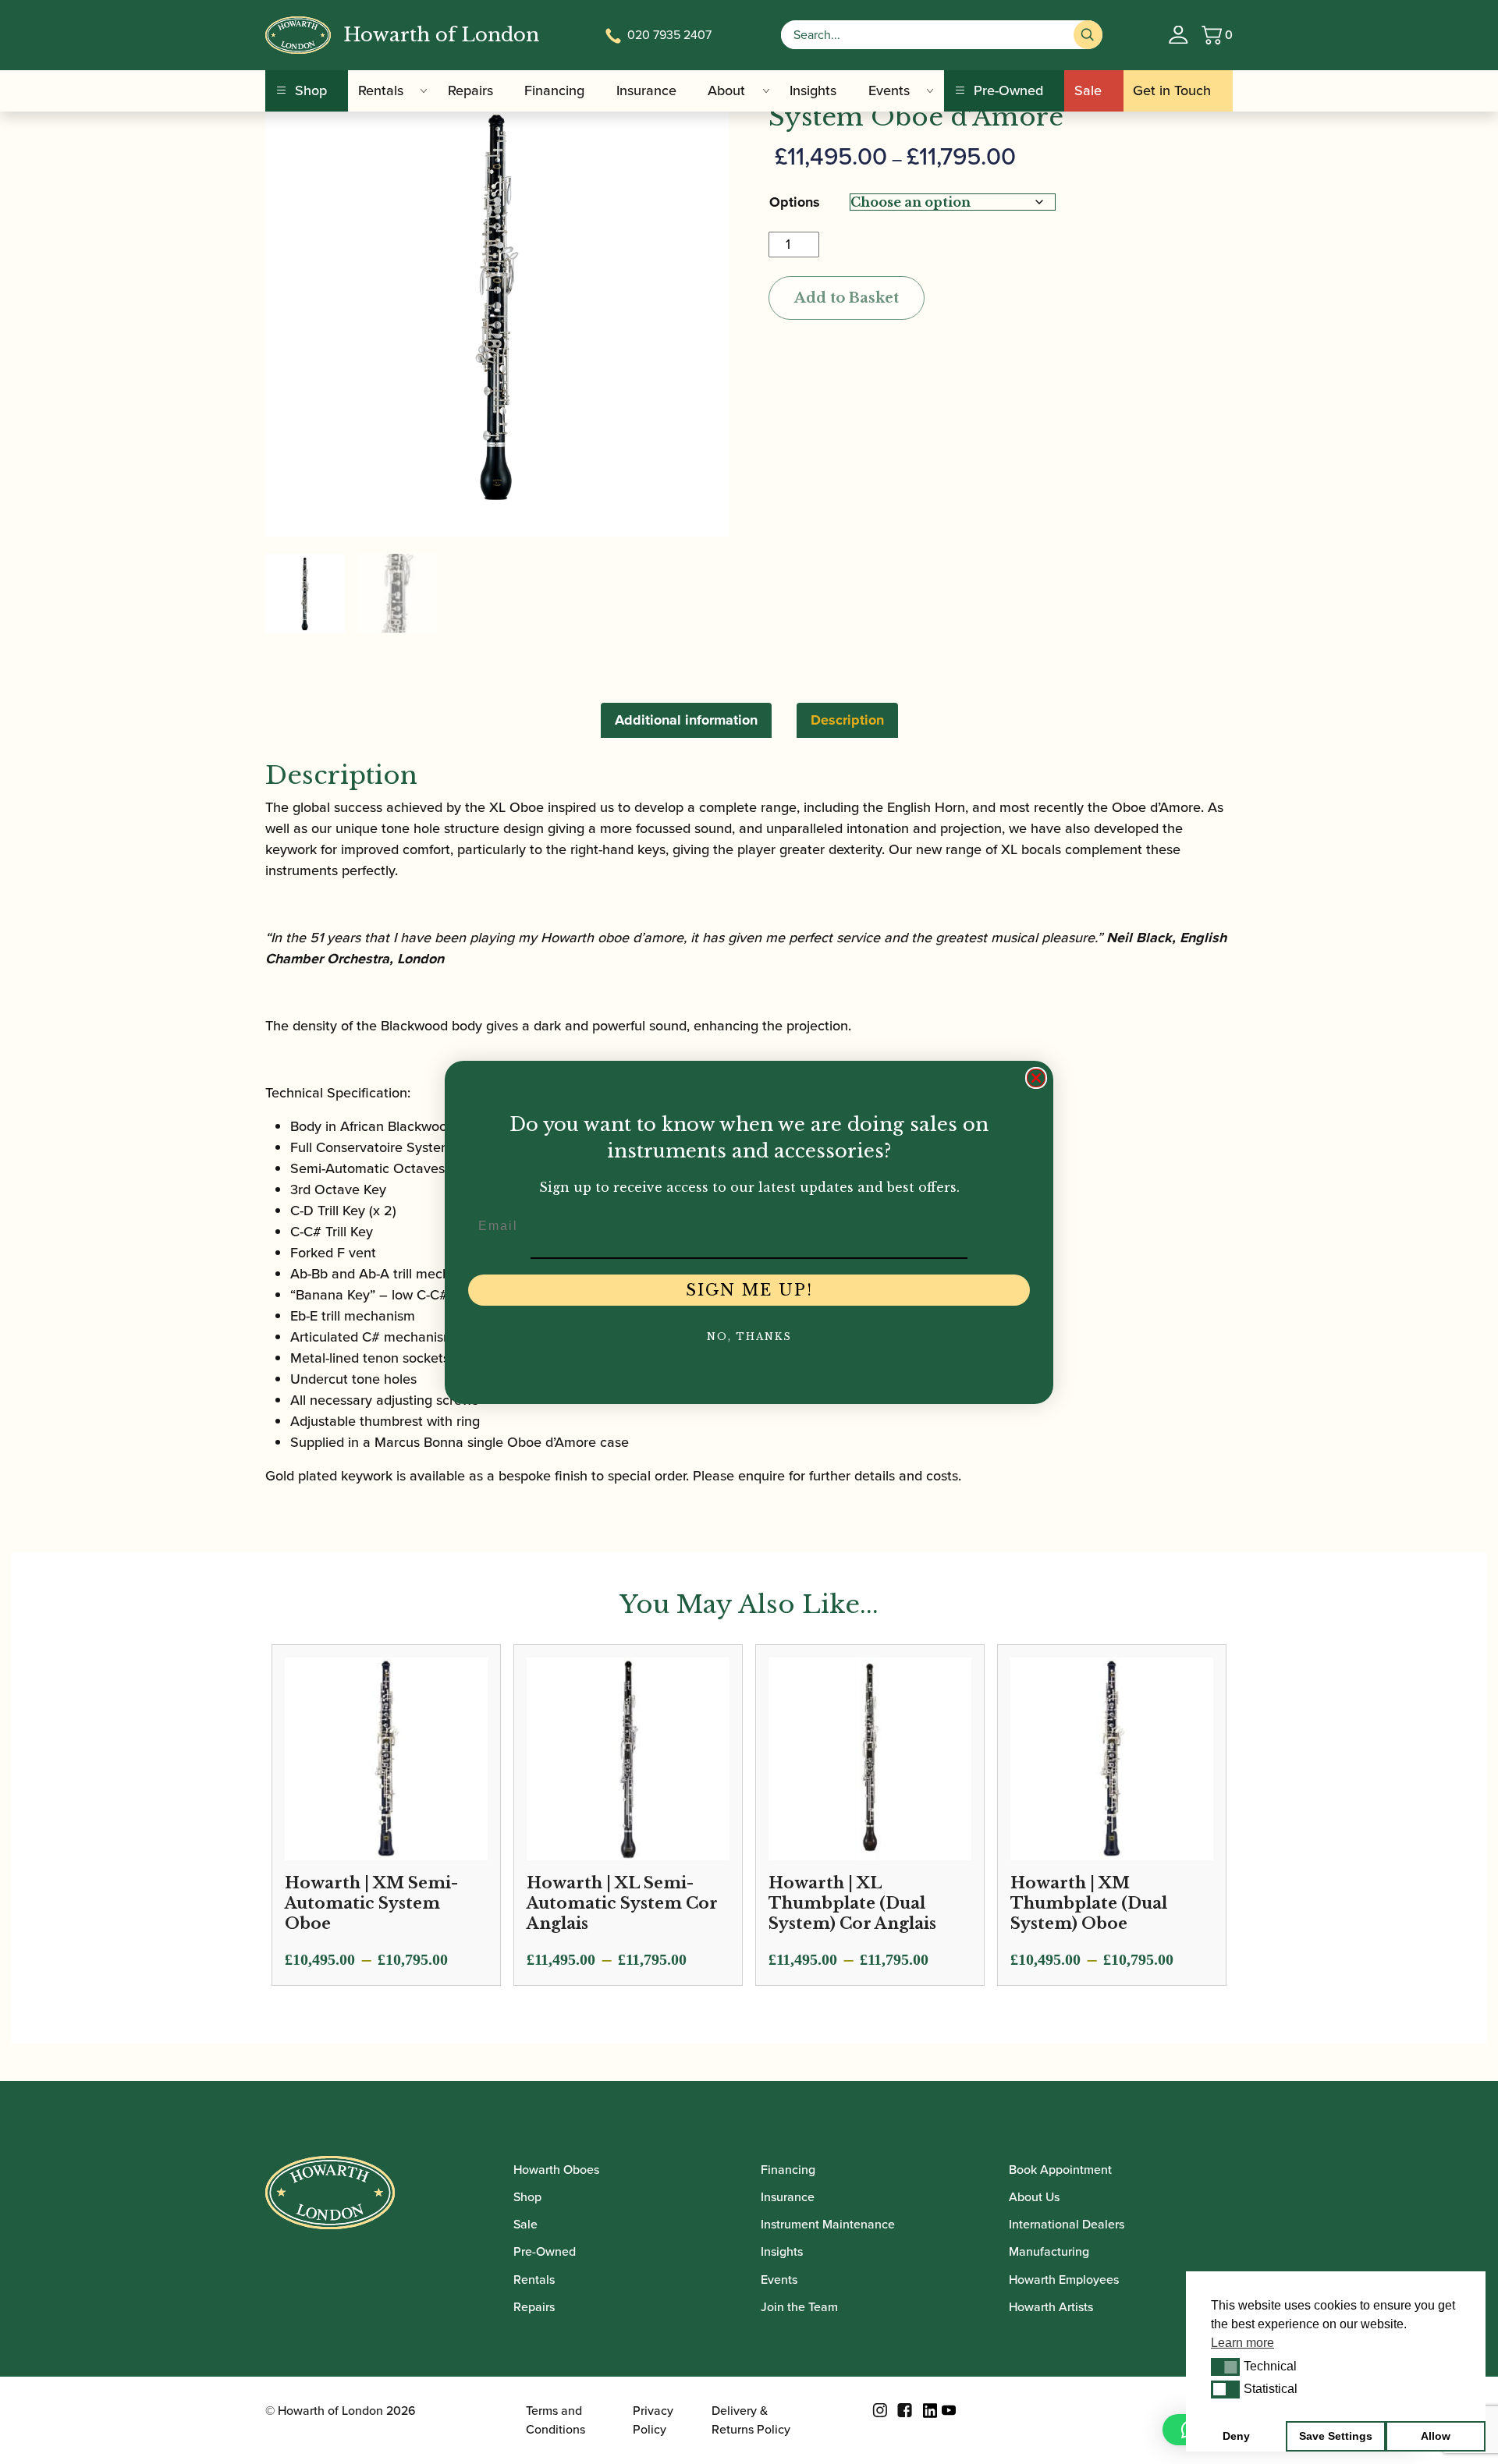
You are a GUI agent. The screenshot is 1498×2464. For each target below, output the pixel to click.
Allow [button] (1436, 2436)
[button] (1225, 2367)
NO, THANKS (749, 1337)
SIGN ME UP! (749, 1290)
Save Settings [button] (1336, 2436)
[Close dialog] (1036, 1078)
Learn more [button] (1242, 2343)
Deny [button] (1236, 2436)
